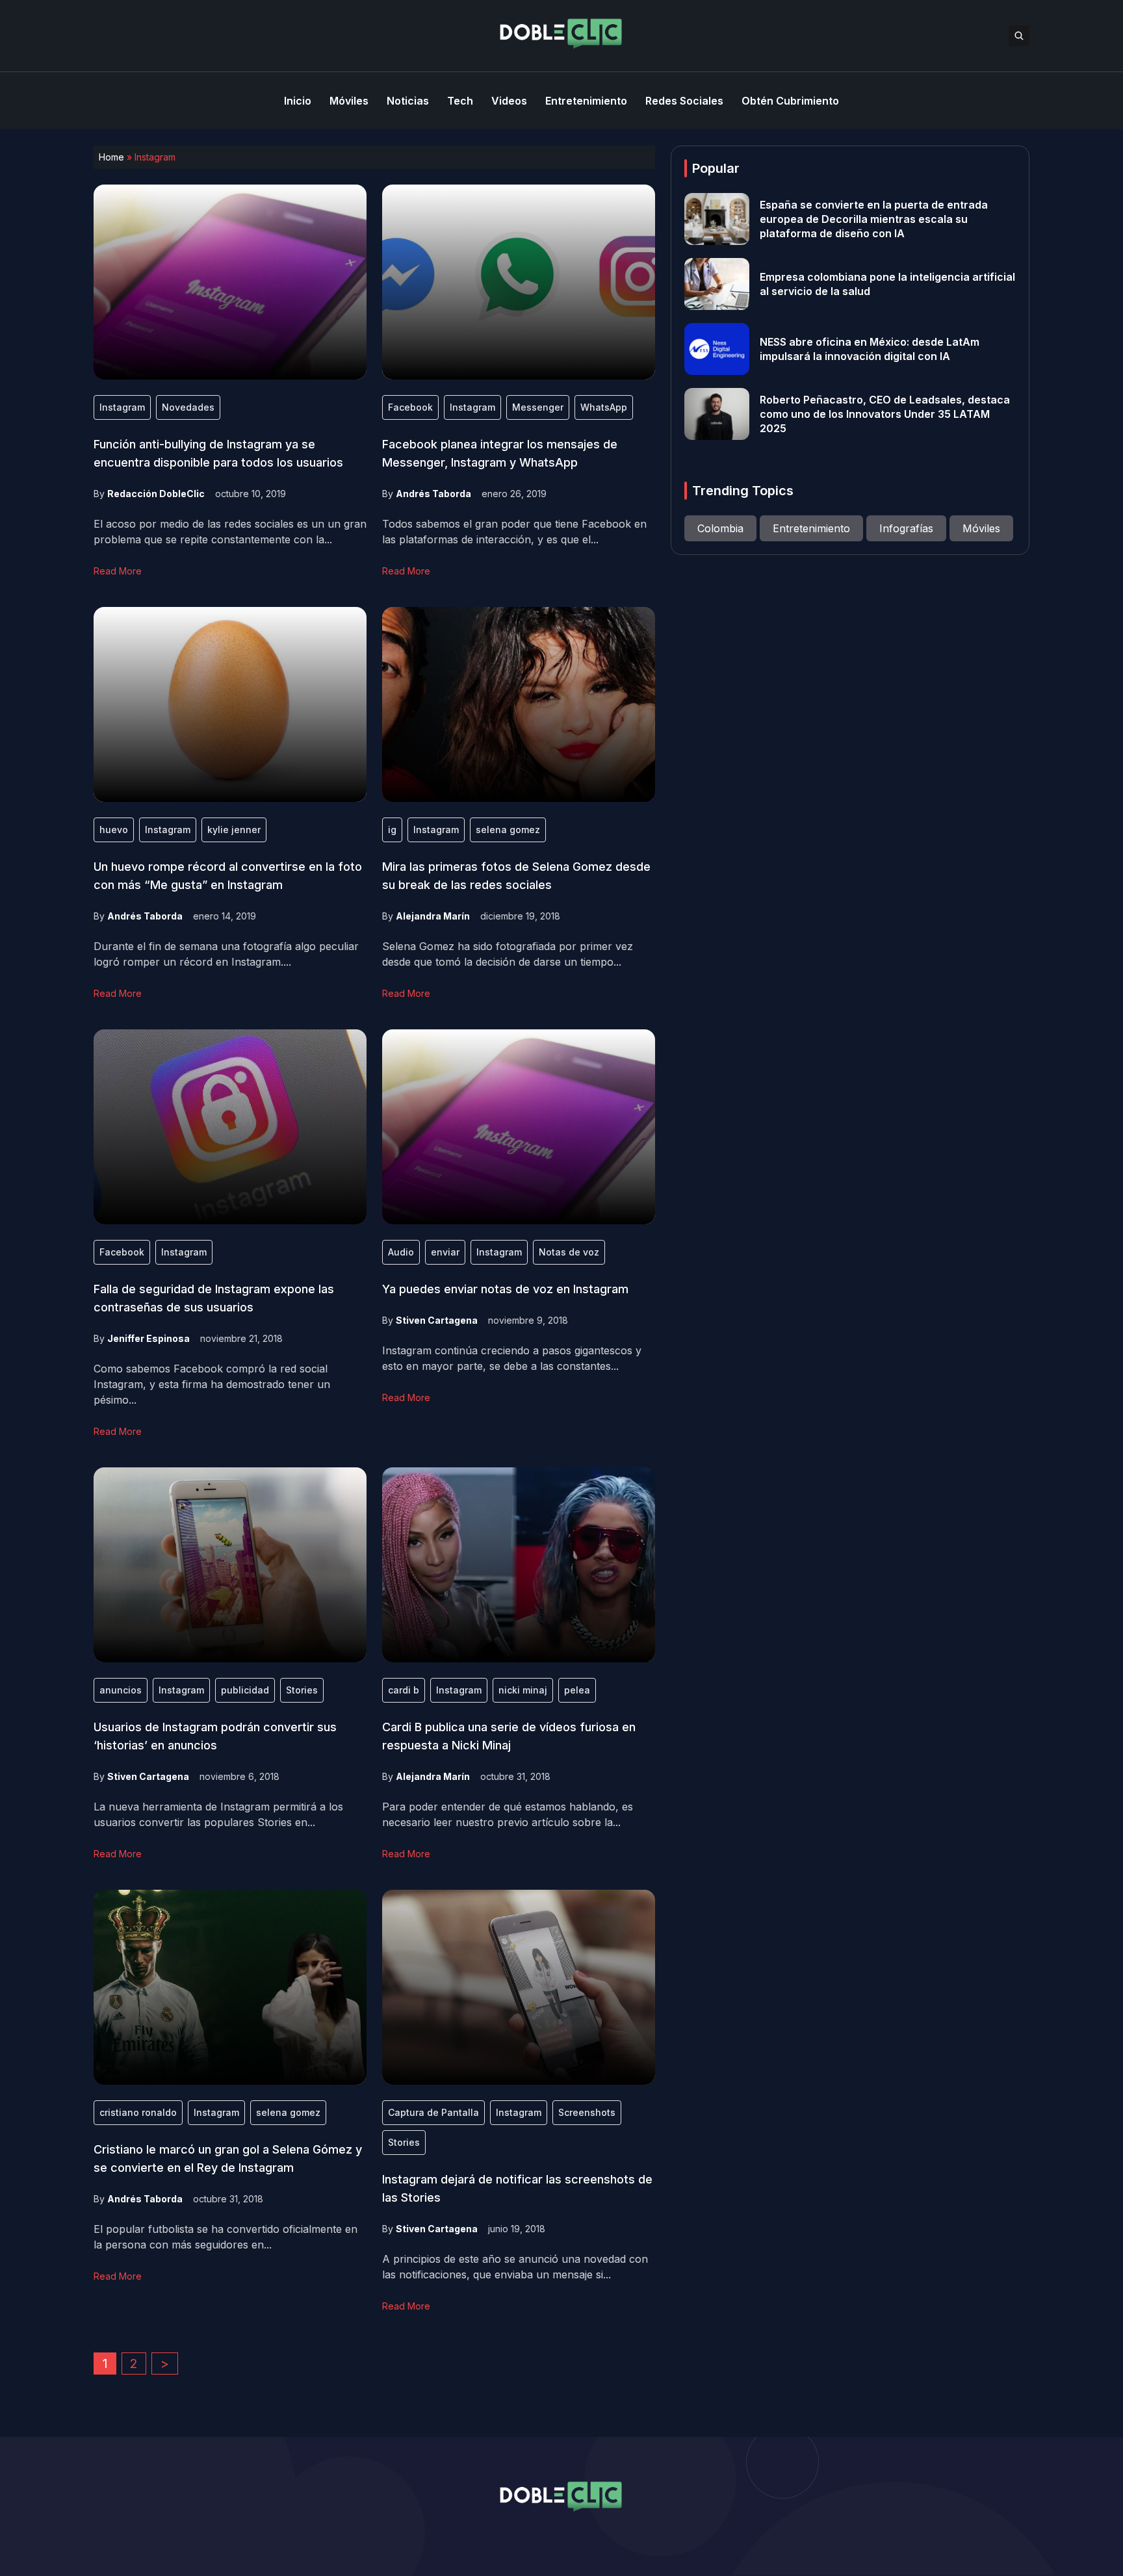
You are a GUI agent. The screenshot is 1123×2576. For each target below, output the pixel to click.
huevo (114, 830)
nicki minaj (523, 1690)
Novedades (188, 407)
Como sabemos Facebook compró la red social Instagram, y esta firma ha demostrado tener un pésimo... (212, 1384)
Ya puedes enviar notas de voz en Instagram (505, 1289)
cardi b (404, 1690)
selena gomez (508, 830)
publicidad (245, 1690)
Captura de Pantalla (433, 2112)
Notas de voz (569, 1252)
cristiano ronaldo (138, 2112)
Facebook (410, 407)
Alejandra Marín (433, 916)
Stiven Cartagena (437, 1320)
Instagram (122, 407)
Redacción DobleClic (156, 494)
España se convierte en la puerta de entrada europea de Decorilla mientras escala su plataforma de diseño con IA (874, 219)
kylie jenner (234, 830)
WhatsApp (604, 407)
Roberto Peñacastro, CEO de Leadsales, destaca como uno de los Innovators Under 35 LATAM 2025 (885, 414)
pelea (577, 1690)
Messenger (538, 407)
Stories (302, 1690)
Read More (118, 571)
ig (392, 830)
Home (111, 157)
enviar (445, 1252)
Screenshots (587, 2112)
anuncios (121, 1690)
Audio (401, 1252)
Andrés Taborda (433, 494)
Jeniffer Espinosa (148, 1338)
